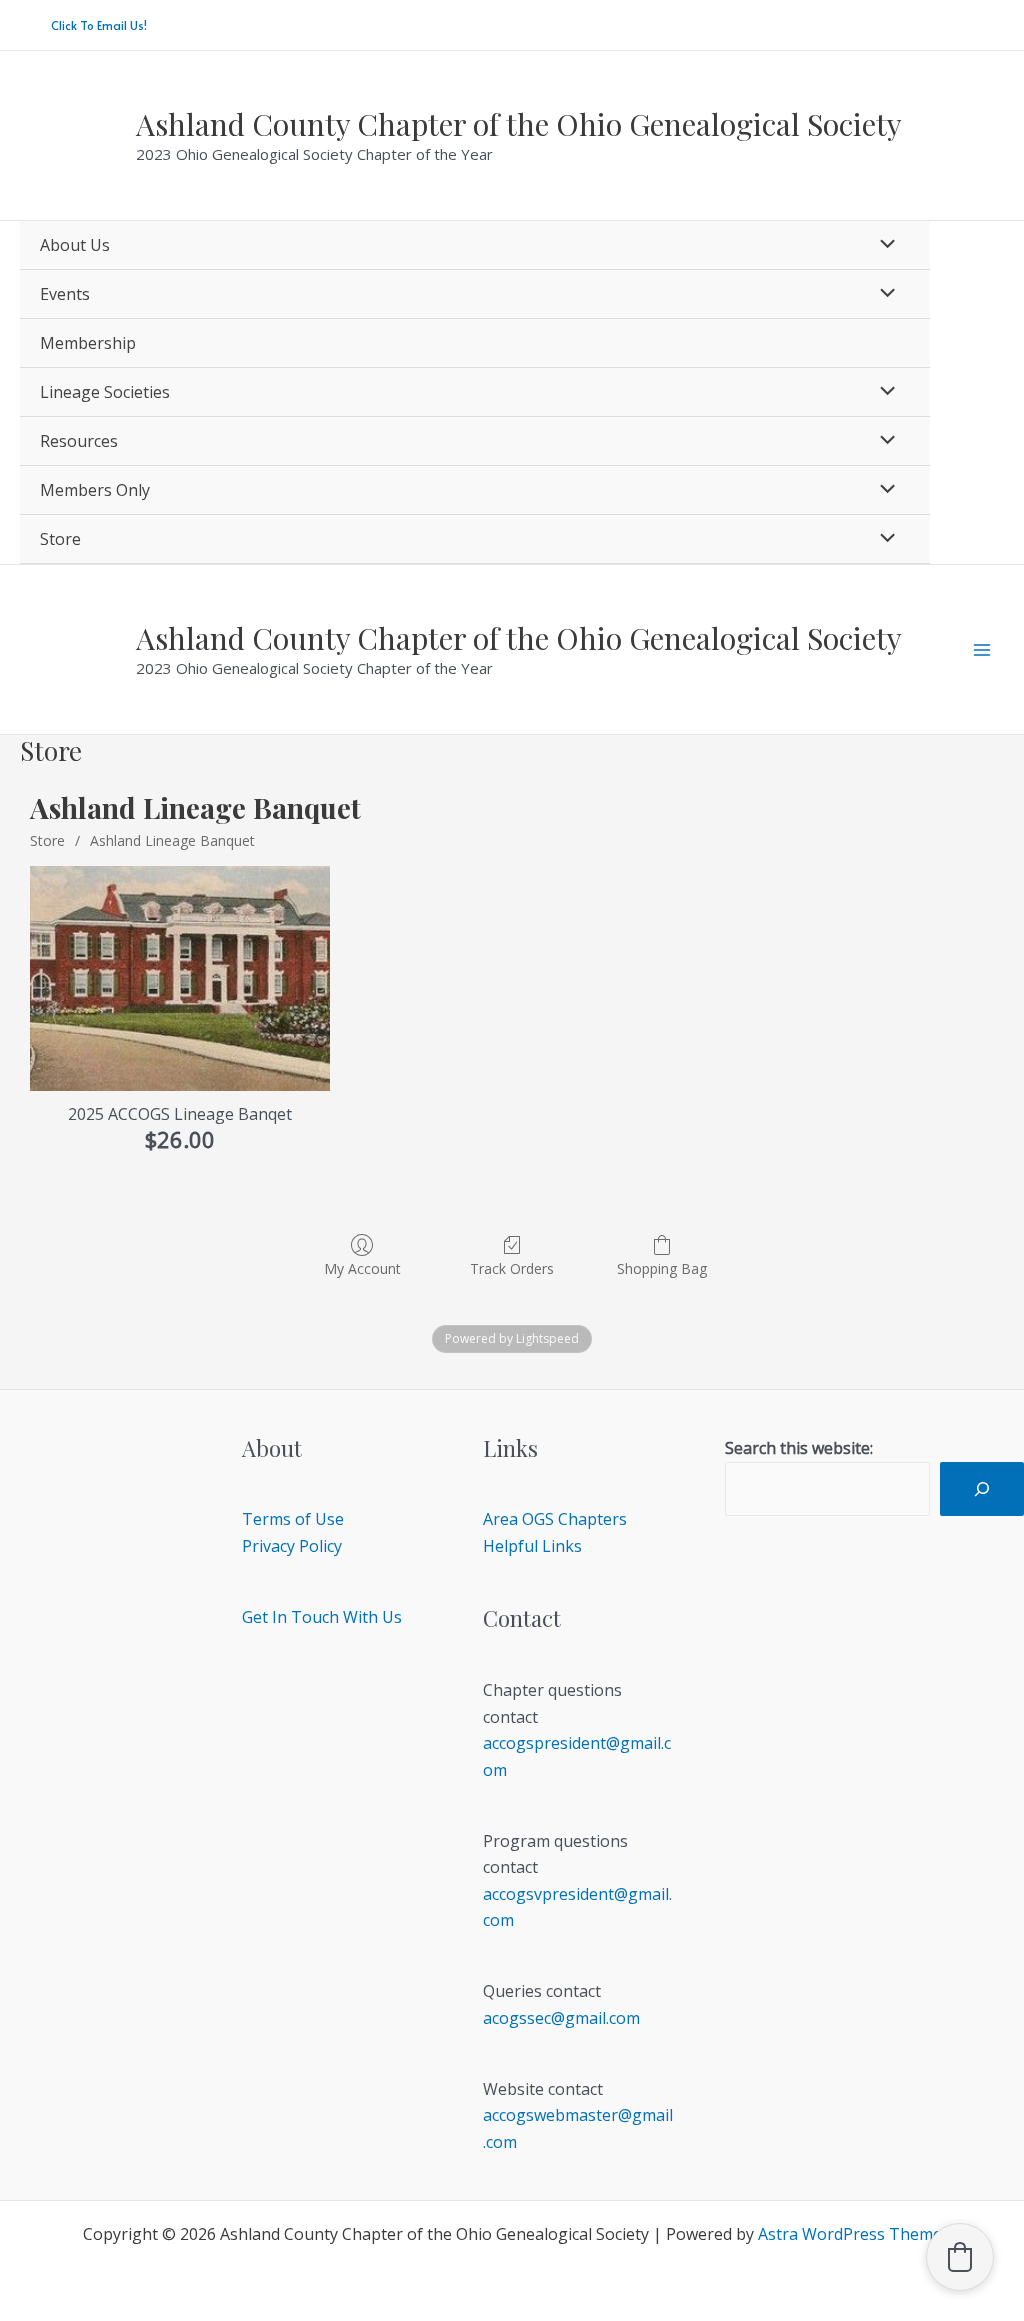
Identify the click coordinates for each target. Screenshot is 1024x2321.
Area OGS (518, 1519)
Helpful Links (532, 1546)
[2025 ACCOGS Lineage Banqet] (180, 978)
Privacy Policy (292, 1546)
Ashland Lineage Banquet (172, 840)
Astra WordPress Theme (850, 2234)
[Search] (982, 1489)
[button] (99, 25)
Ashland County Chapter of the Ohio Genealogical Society (519, 124)
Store (47, 840)
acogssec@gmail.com (561, 2018)
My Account (362, 1268)
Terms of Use (293, 1519)
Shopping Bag (662, 1268)
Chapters (592, 1519)
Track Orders (512, 1268)
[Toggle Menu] (882, 245)
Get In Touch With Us (322, 1617)
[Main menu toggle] (982, 650)
